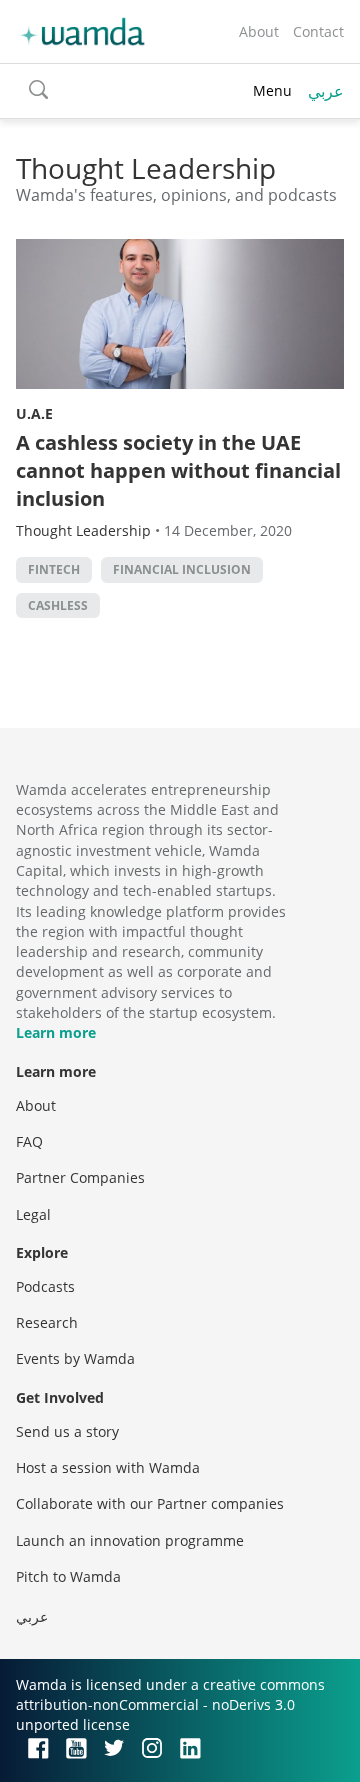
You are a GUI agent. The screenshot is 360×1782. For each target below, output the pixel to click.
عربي (326, 91)
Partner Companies (80, 1177)
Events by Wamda (75, 1358)
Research (47, 1322)
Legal (33, 1214)
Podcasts (45, 1286)
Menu (272, 90)
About (259, 31)
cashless (58, 605)
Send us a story (67, 1431)
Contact (318, 31)
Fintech (54, 569)
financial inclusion (182, 569)
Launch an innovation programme (130, 1540)
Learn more (56, 1032)
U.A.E (34, 413)
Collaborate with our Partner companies (150, 1503)
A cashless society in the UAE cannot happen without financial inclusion (178, 470)
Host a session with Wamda (108, 1467)
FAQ (29, 1141)
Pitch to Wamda (68, 1576)
